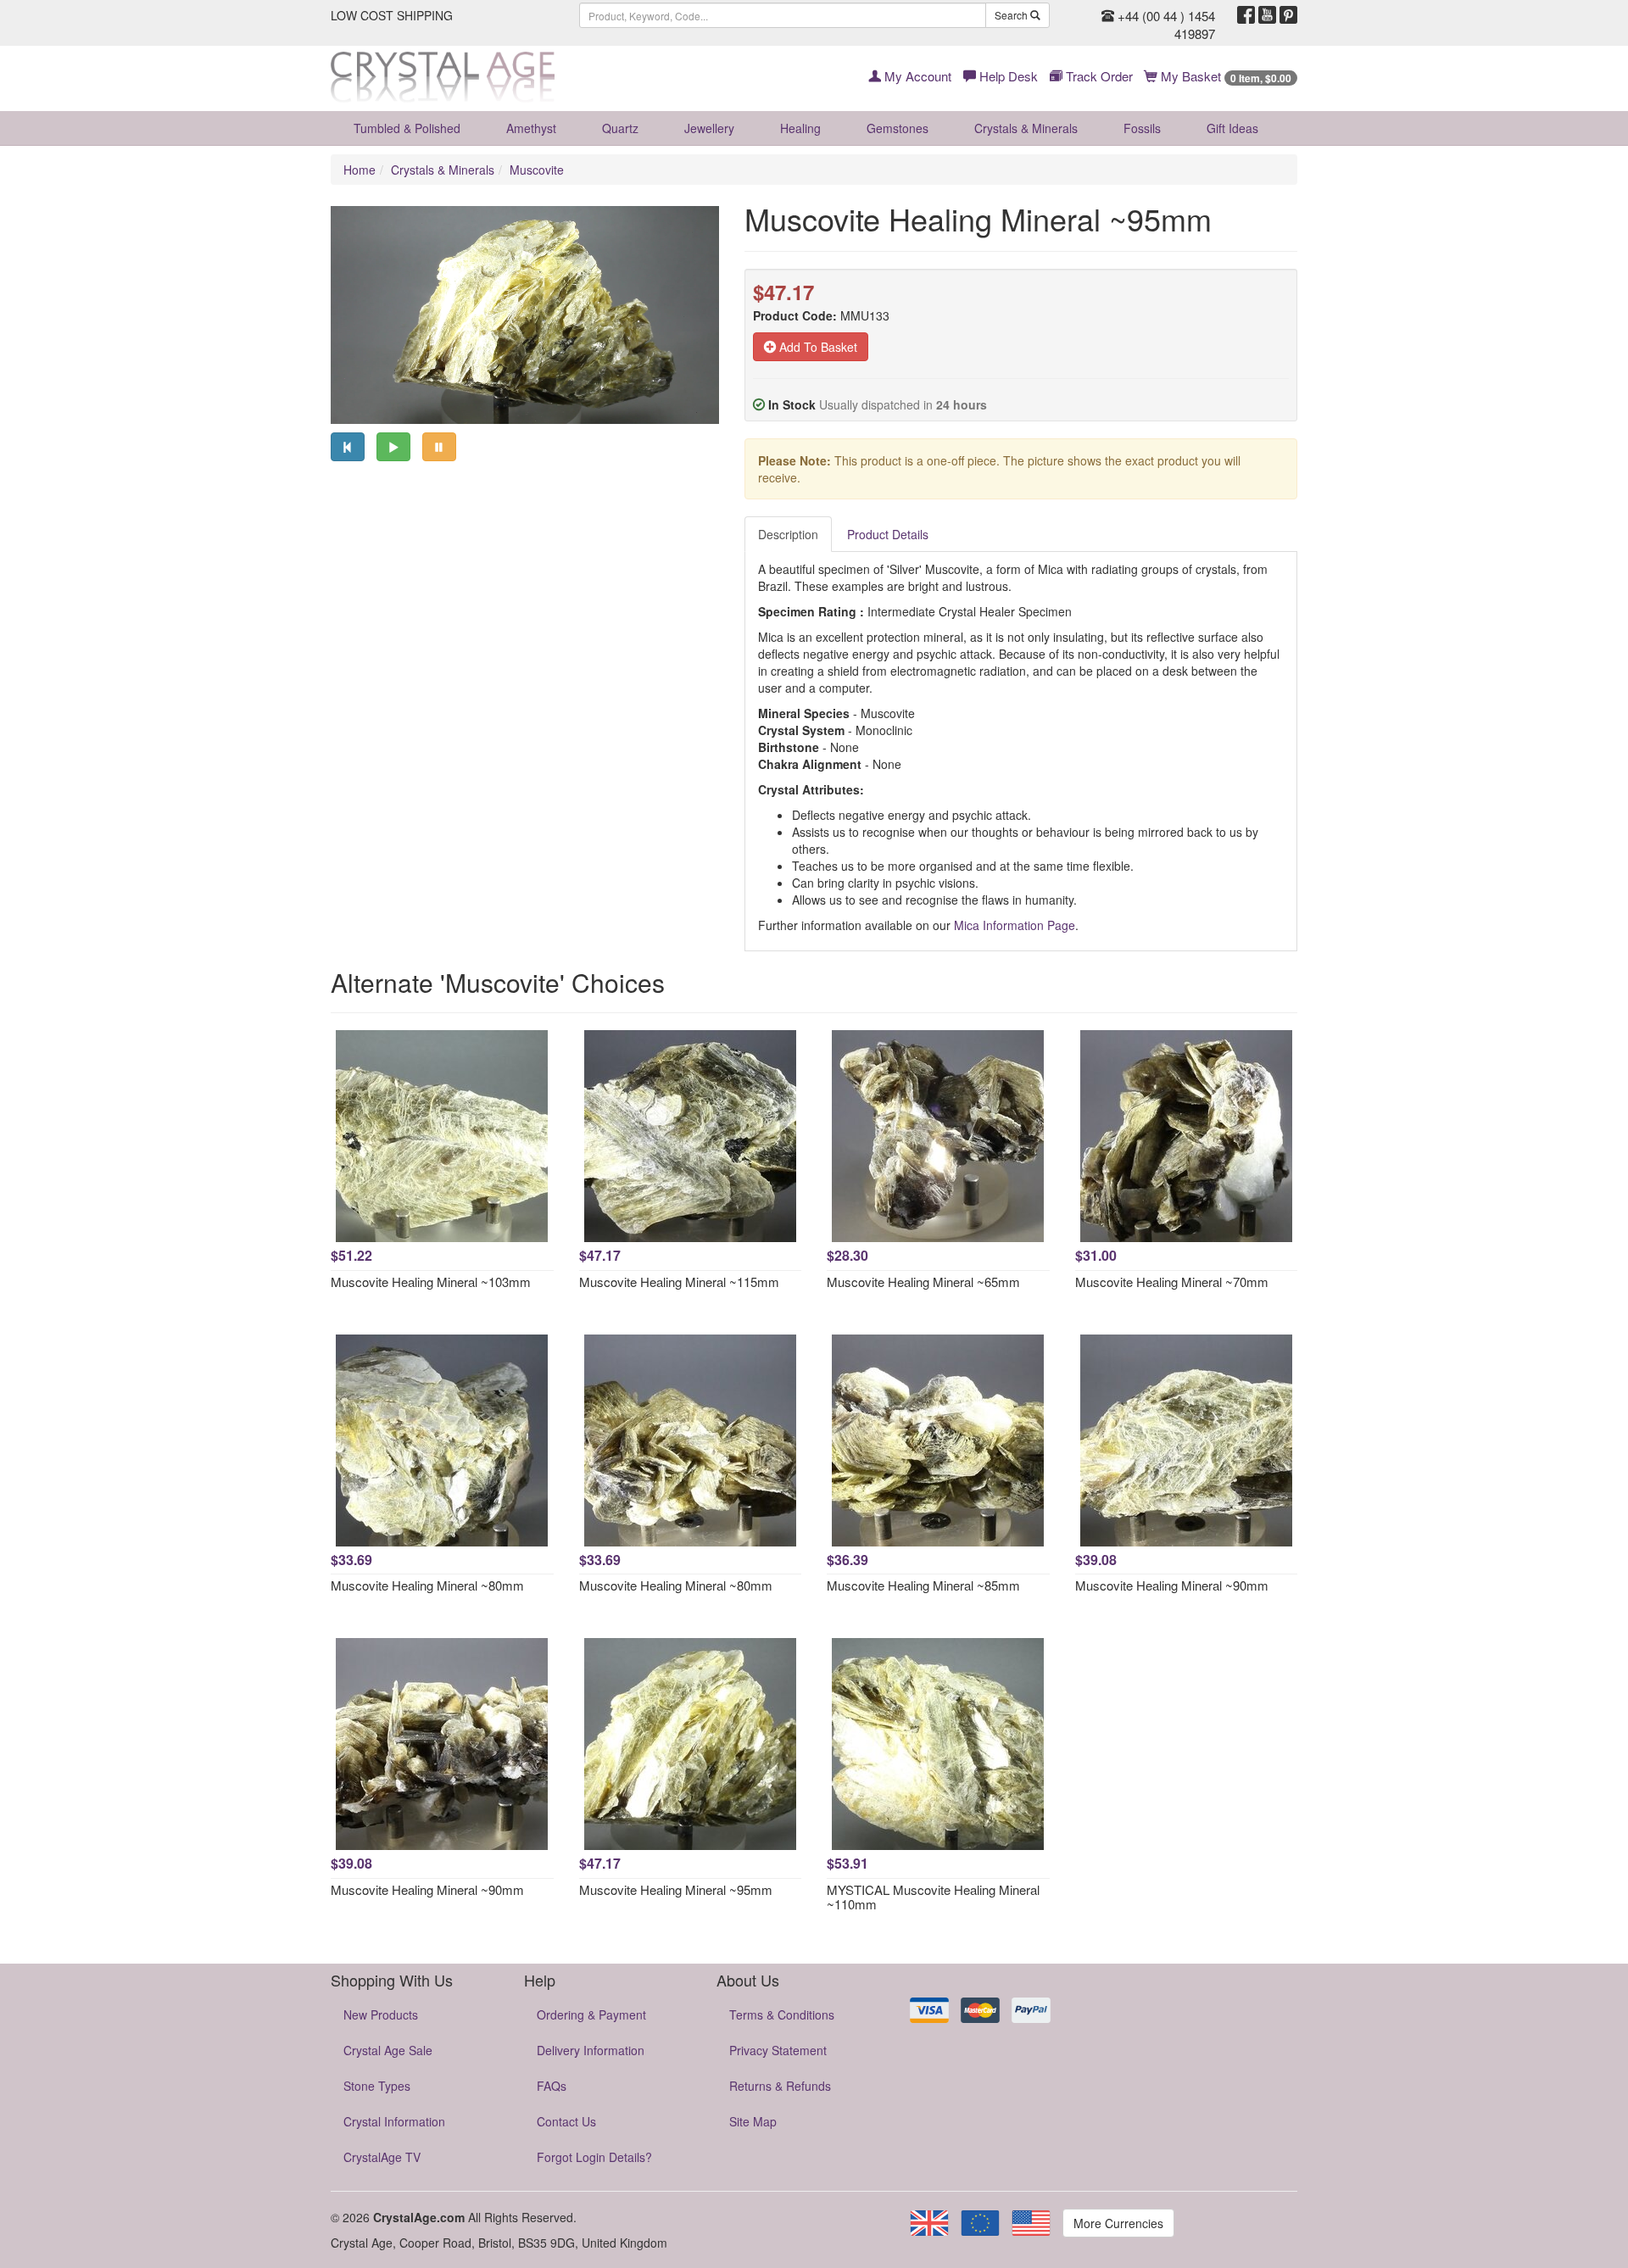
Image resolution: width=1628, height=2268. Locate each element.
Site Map (753, 2121)
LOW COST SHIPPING (392, 15)
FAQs (552, 2086)
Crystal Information (394, 2121)
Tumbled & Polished (407, 128)
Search (1012, 15)
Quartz (620, 128)
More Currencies (1118, 2223)
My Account (916, 76)
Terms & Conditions (782, 2014)
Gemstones (898, 128)
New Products (381, 2014)
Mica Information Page (1015, 925)
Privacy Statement (778, 2050)
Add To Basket (817, 347)
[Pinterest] (1288, 15)
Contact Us (566, 2121)
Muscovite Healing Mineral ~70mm (1172, 1282)
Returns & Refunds (780, 2086)
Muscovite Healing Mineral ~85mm (923, 1585)
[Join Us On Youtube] (1267, 15)
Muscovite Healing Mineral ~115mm (679, 1282)
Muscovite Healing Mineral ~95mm (676, 1889)
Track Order (1098, 76)
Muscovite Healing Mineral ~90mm (1172, 1585)
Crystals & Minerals (1026, 128)
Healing (800, 128)
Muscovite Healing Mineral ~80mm (427, 1585)
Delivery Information (591, 2050)
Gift (1232, 128)
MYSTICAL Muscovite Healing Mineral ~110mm (933, 1897)
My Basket (1224, 76)
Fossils (1142, 128)
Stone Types (377, 2086)
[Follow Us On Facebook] (1246, 15)
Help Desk (1007, 76)
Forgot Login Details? (594, 2157)
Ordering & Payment (591, 2014)
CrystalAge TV (382, 2157)
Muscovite (537, 170)
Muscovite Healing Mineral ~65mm (923, 1282)
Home (360, 170)
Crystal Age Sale (388, 2050)
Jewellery (709, 128)
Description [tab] (788, 534)
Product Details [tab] (888, 534)
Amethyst (531, 128)
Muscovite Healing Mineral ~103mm (431, 1282)
